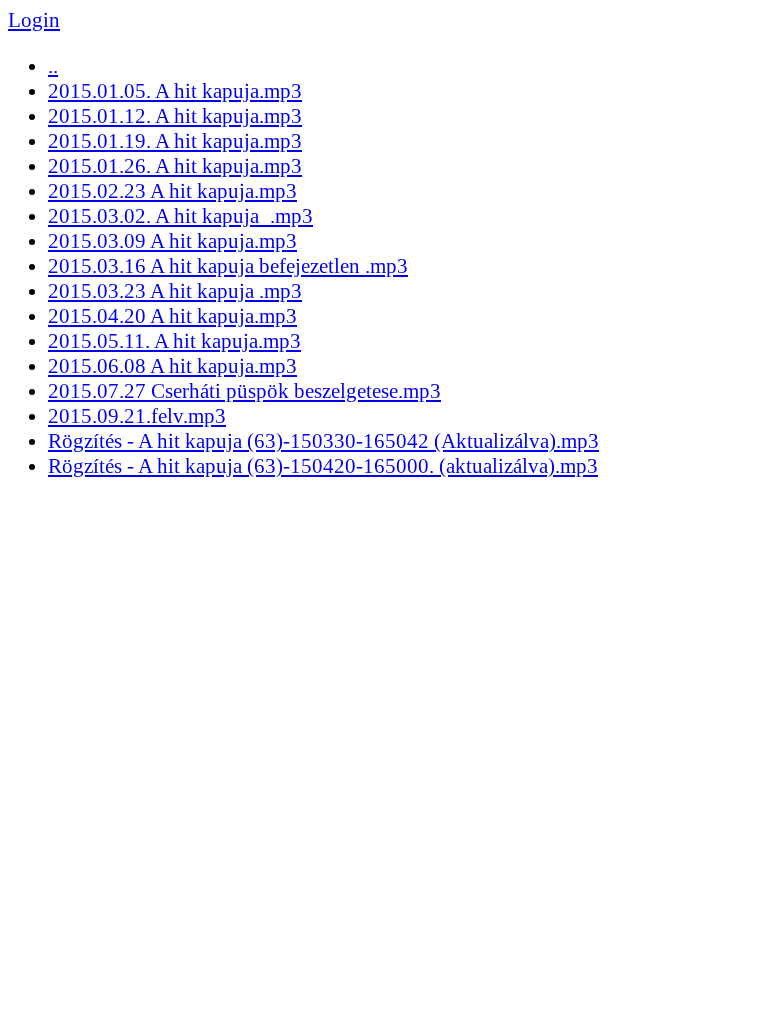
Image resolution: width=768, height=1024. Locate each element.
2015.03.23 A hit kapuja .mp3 (175, 291)
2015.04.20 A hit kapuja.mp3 (172, 316)
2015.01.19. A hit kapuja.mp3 (175, 141)
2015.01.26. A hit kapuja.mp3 (175, 166)
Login (34, 20)
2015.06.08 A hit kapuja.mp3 (172, 366)
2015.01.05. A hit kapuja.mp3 (175, 91)
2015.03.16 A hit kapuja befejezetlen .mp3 (228, 266)
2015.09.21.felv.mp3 (137, 416)
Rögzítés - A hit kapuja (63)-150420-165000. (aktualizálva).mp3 (323, 466)
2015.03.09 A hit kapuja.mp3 (172, 241)
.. (53, 66)
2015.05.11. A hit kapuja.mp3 (174, 341)
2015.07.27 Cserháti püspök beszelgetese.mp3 (244, 391)
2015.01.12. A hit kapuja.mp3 (175, 116)
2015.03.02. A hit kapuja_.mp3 (180, 216)
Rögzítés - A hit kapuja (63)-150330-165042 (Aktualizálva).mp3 (323, 441)
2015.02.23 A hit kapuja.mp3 (172, 191)
